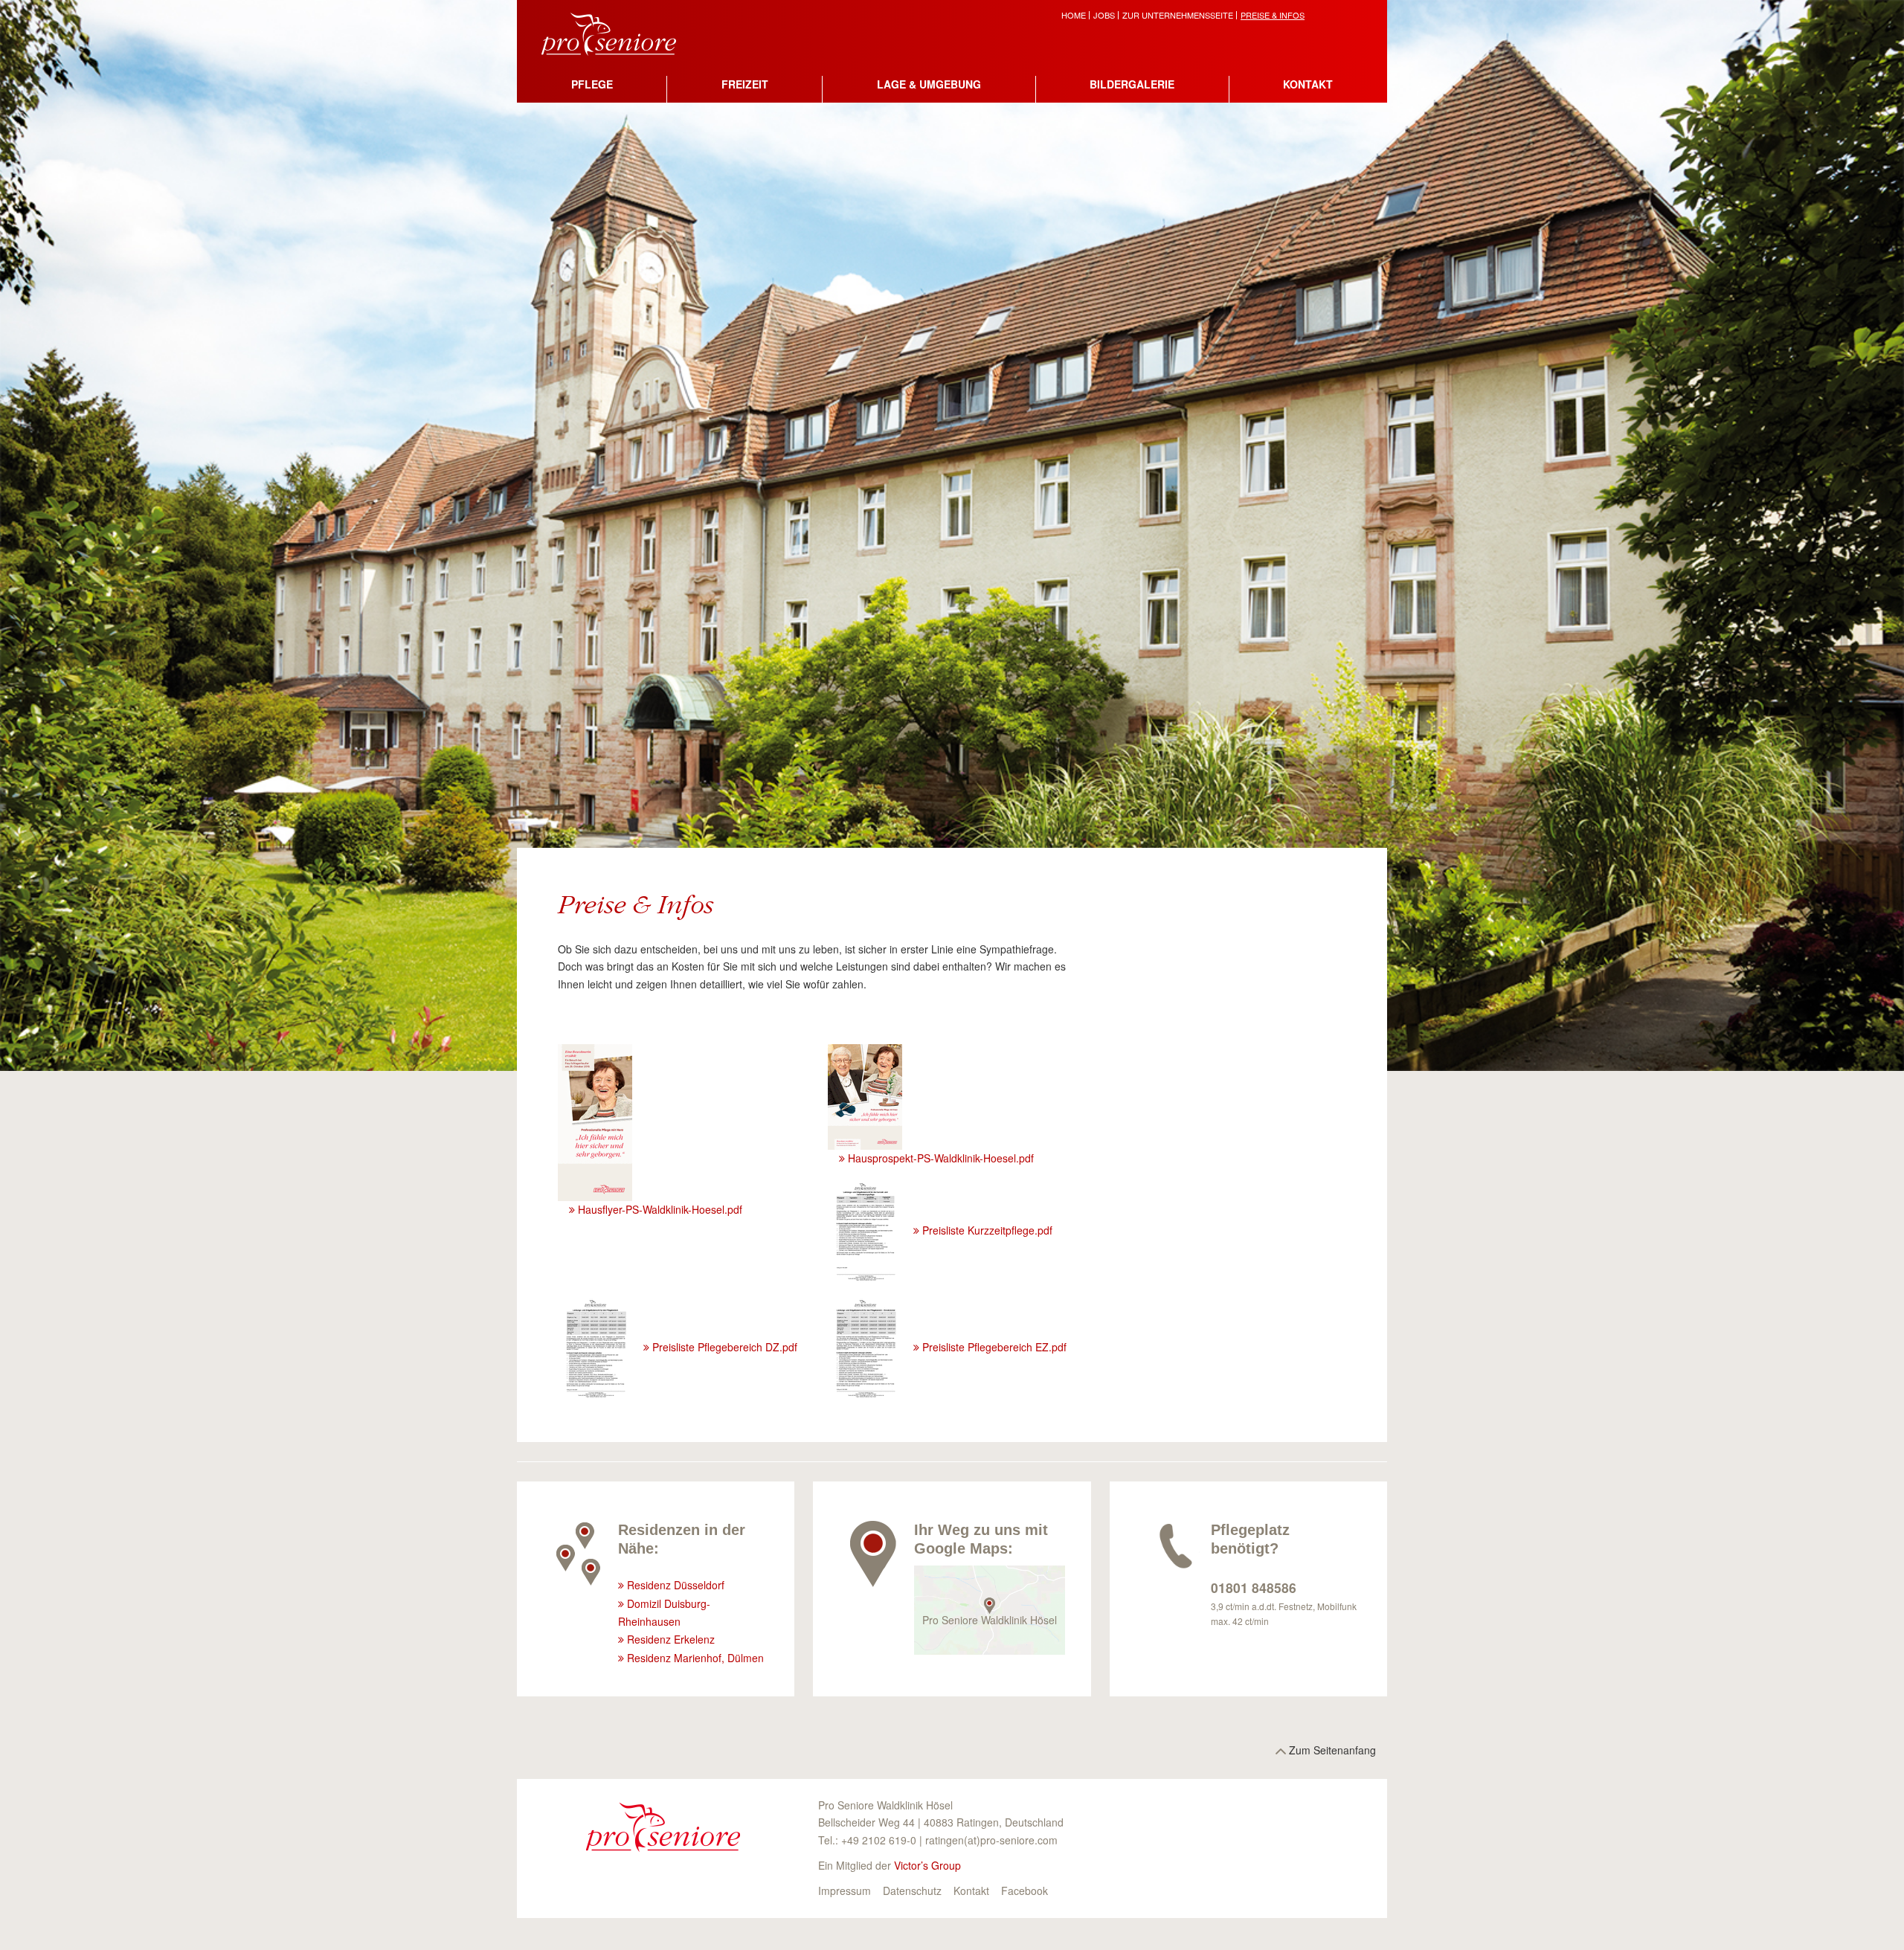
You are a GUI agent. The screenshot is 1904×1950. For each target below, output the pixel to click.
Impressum (845, 1891)
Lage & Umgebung (929, 84)
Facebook (1025, 1891)
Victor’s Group (927, 1865)
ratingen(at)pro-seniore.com (991, 1840)
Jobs (1104, 15)
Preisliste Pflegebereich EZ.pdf (994, 1347)
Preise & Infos (1273, 15)
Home (1074, 15)
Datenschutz (912, 1891)
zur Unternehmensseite (1178, 15)
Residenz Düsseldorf (676, 1585)
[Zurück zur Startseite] (620, 32)
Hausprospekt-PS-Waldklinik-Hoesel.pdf (941, 1158)
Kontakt (1308, 84)
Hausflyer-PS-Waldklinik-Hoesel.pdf (660, 1209)
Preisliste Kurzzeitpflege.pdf (987, 1230)
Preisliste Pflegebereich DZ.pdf (725, 1347)
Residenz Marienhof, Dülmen (695, 1658)
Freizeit (745, 84)
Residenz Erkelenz (671, 1639)
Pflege (592, 84)
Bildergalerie (1132, 84)
